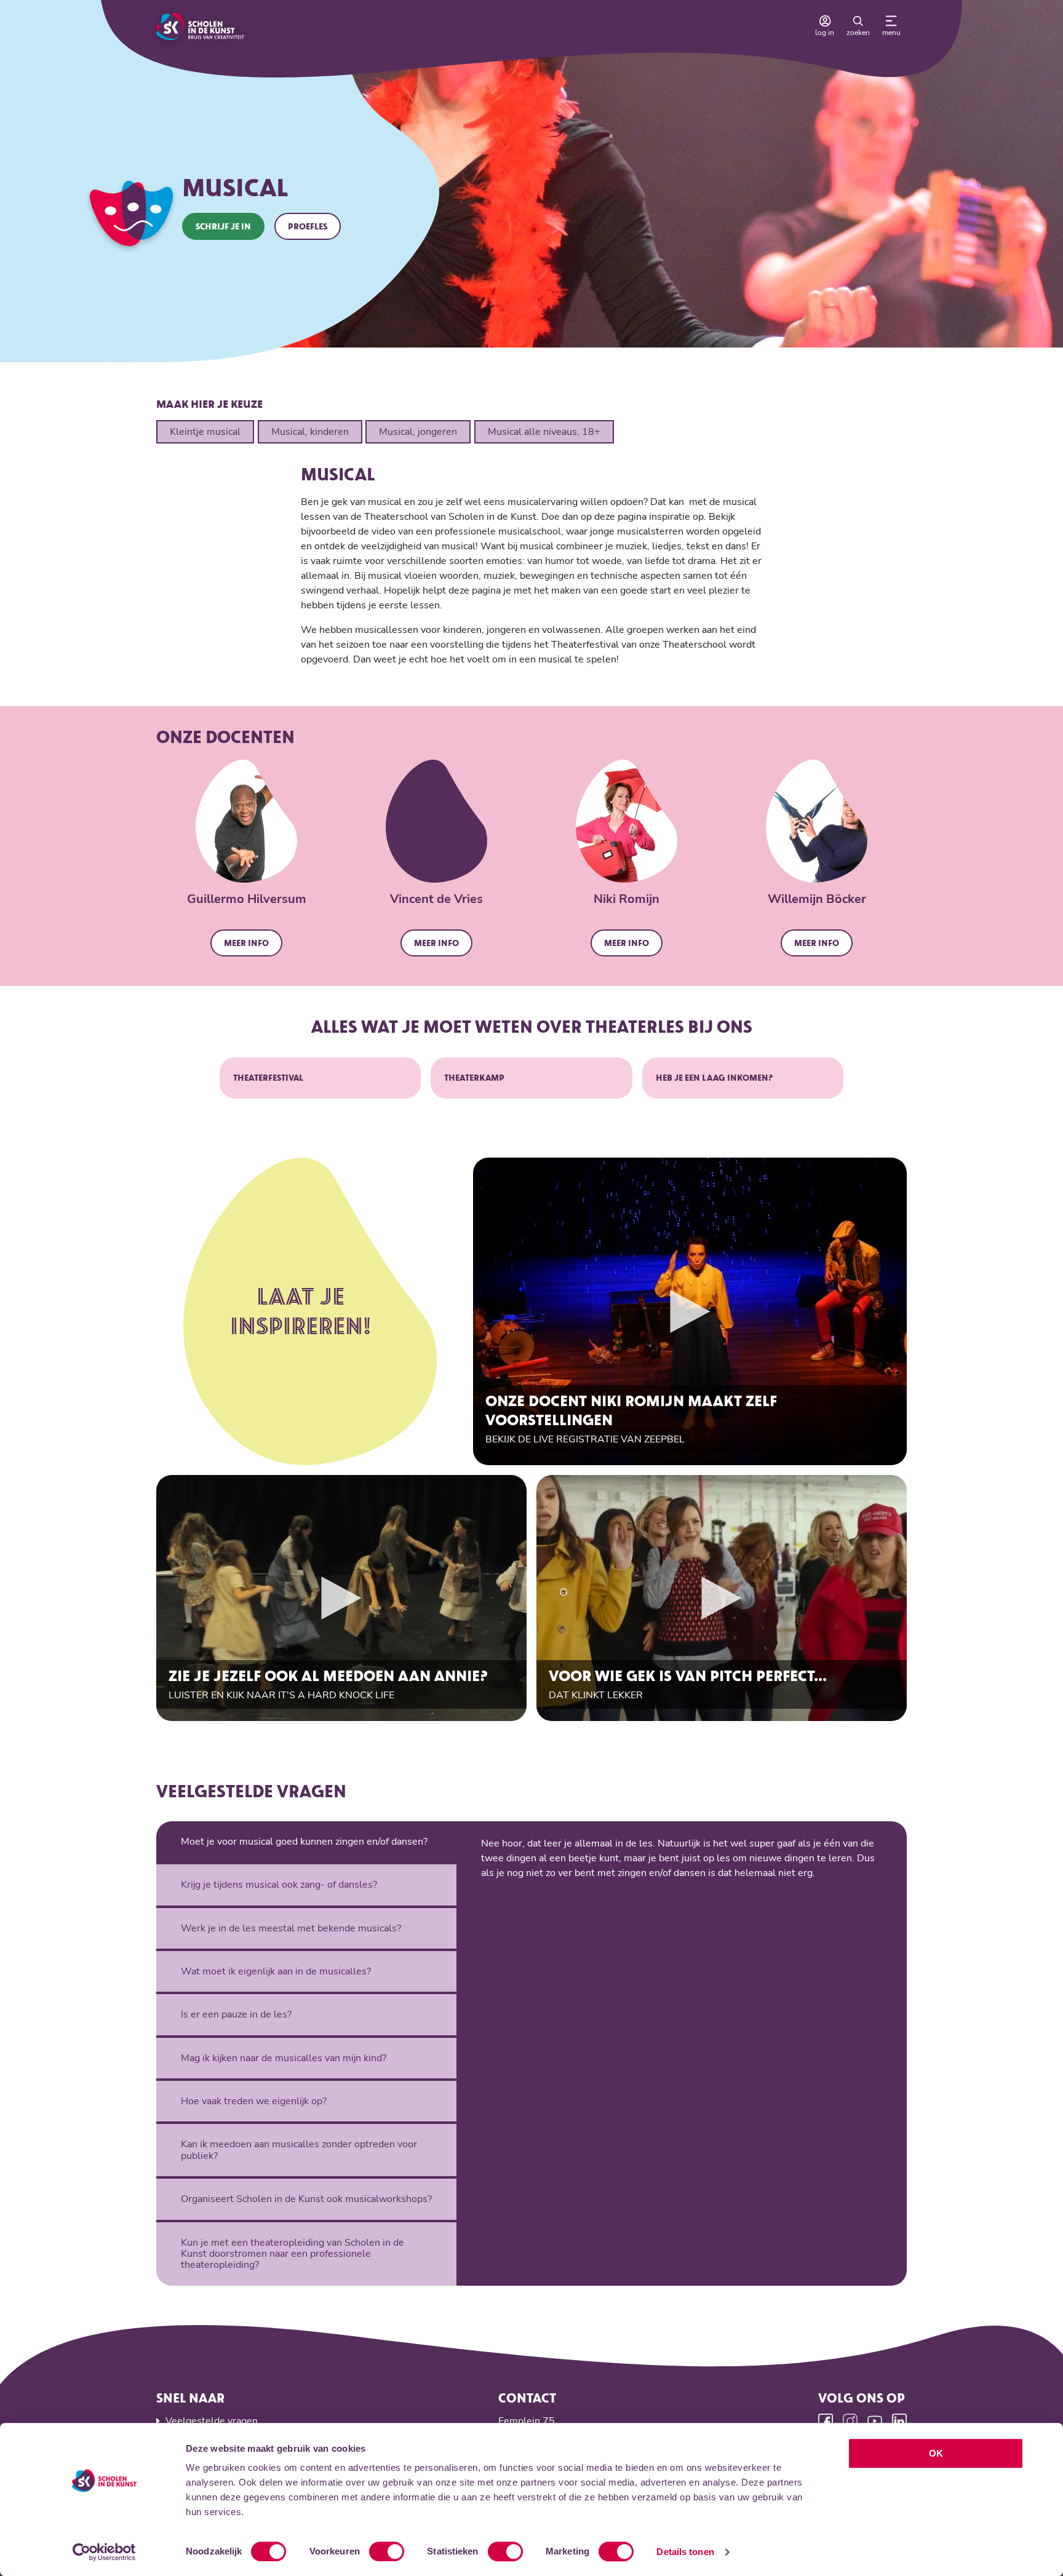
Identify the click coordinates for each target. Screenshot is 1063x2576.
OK (936, 2453)
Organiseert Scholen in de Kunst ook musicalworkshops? (306, 2199)
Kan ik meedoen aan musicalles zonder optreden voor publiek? (299, 2150)
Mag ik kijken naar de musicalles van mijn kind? (284, 2058)
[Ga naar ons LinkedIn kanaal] (899, 2421)
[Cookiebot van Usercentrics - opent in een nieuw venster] (104, 2552)
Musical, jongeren (418, 432)
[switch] (387, 2551)
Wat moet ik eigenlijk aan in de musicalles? (276, 1971)
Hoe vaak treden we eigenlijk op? (254, 2101)
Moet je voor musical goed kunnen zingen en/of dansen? (304, 1842)
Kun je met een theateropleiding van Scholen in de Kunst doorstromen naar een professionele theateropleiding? (293, 2254)
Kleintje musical (205, 432)
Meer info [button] (246, 943)
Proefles (308, 226)
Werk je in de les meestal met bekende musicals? (291, 1928)
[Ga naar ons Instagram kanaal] (850, 2421)
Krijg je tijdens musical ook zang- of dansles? (279, 1885)
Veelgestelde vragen (212, 2421)
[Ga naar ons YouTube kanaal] (875, 2421)
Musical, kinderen (310, 432)
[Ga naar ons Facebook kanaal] (826, 2421)
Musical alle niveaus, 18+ (544, 432)
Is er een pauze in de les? (236, 2014)
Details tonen (685, 2552)
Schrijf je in (223, 226)
